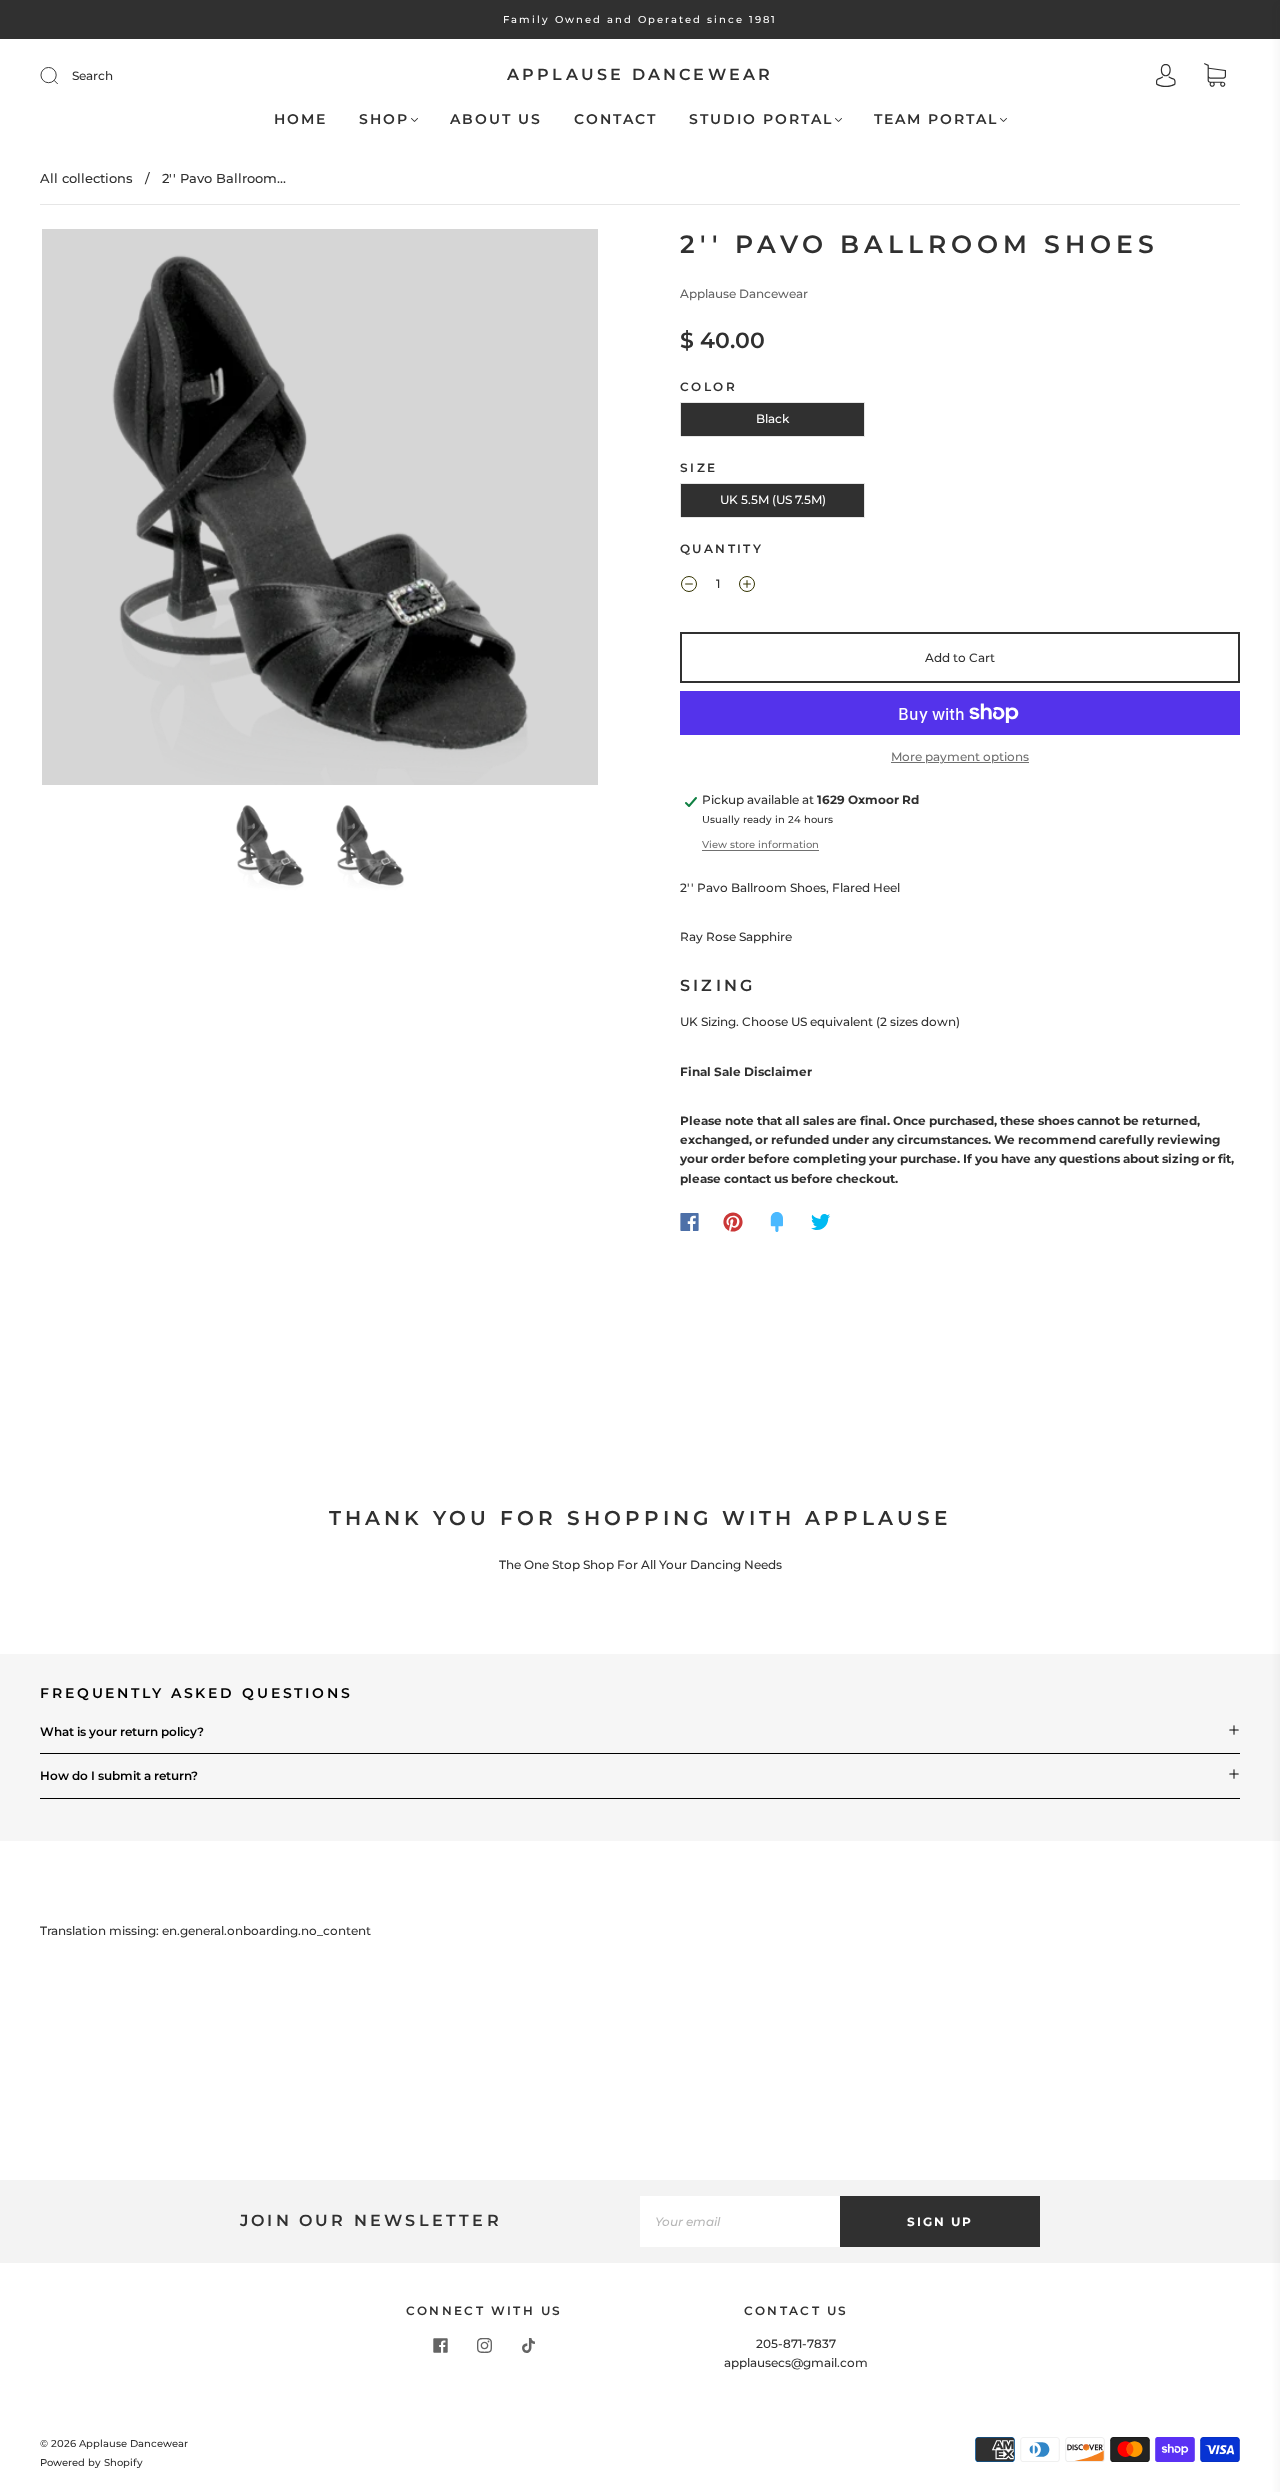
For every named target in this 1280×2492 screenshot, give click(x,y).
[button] (97, 511)
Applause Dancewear (640, 74)
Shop (384, 119)
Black (772, 418)
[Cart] (1215, 77)
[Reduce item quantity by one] (689, 586)
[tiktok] (528, 2346)
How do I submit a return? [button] (119, 1775)
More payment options (960, 756)
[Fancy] (777, 1222)
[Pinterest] (733, 1222)
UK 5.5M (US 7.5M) (773, 499)
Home (300, 119)
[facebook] (440, 2346)
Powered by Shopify (91, 2462)
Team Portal (936, 119)
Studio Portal (761, 119)
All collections (86, 178)
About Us (496, 119)
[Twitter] (821, 1222)
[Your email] (740, 2221)
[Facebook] (689, 1222)
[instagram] (484, 2346)
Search (92, 75)
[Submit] (62, 76)
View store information (760, 844)
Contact (615, 119)
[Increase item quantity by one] (747, 586)
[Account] (1166, 77)
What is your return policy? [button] (122, 1731)
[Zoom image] (320, 511)
